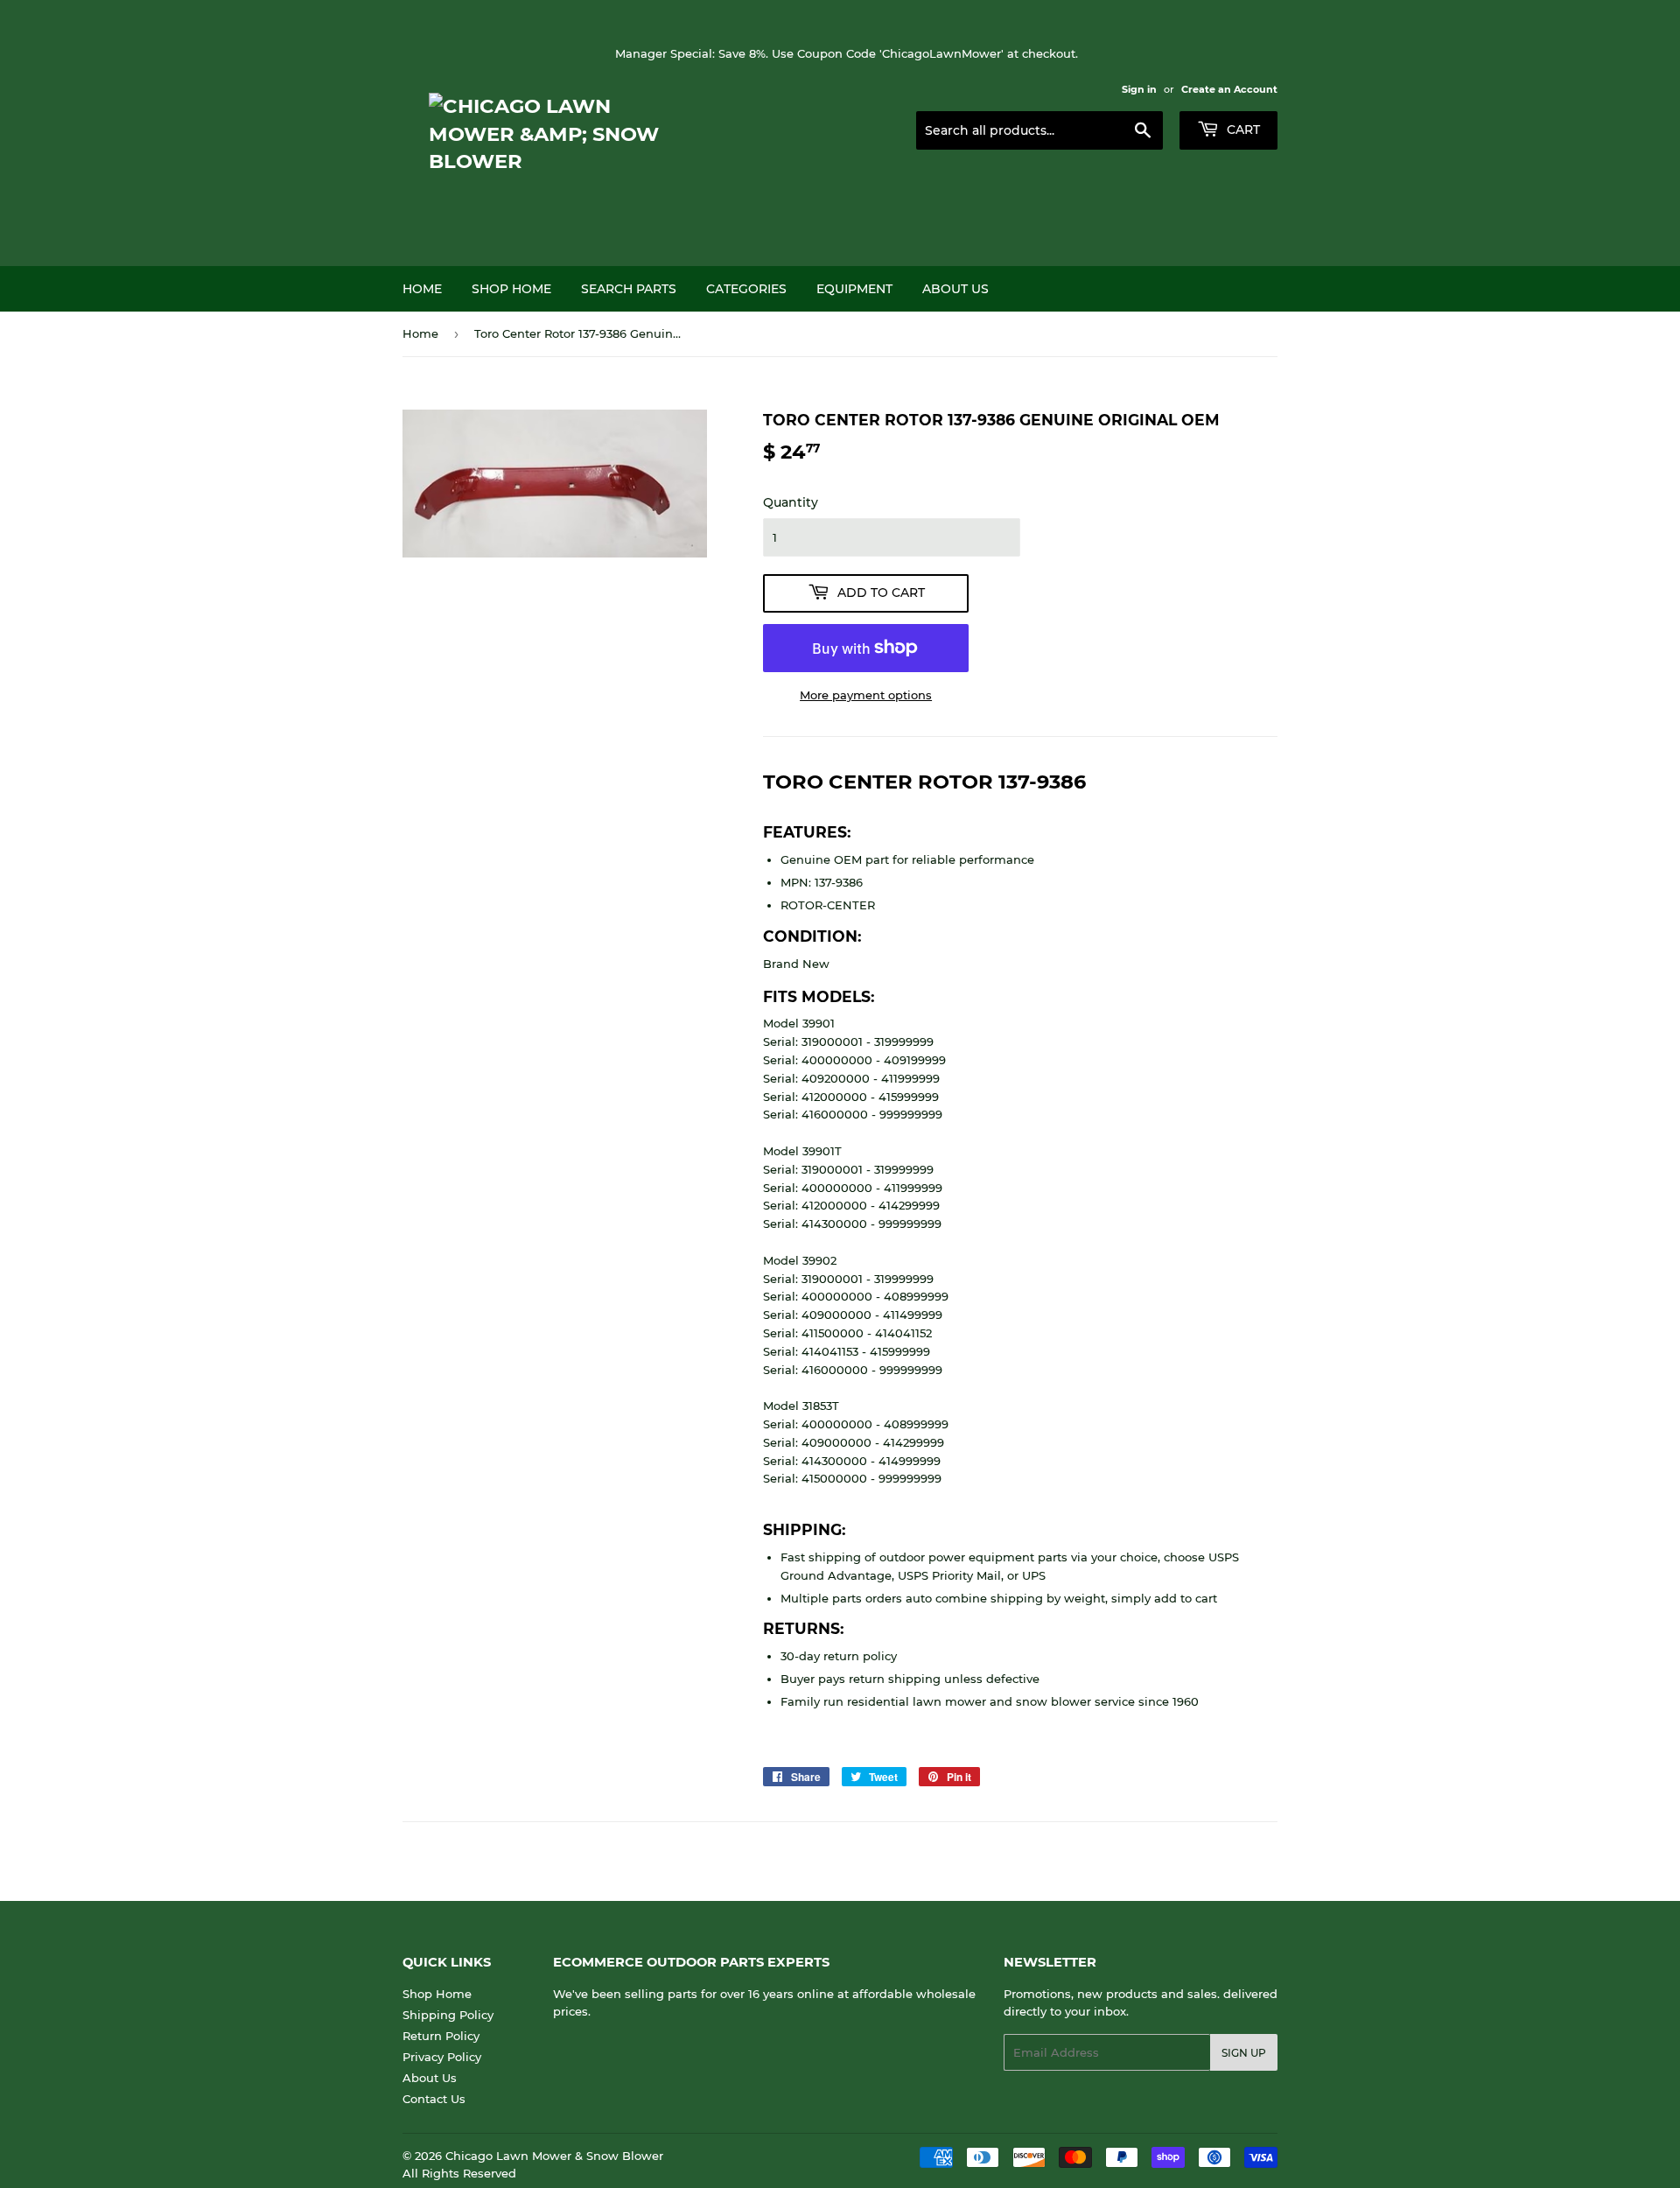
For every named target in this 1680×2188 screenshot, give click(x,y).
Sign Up (1244, 2053)
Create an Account (1229, 89)
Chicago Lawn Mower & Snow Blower (554, 2156)
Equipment (854, 289)
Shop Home (511, 289)
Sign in (1139, 89)
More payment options (866, 695)
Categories (746, 289)
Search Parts (629, 289)
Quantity (791, 502)
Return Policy (441, 2036)
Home (422, 289)
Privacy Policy (442, 2057)
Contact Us (434, 2099)
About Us (955, 289)
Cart (1242, 130)
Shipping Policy (448, 2015)
